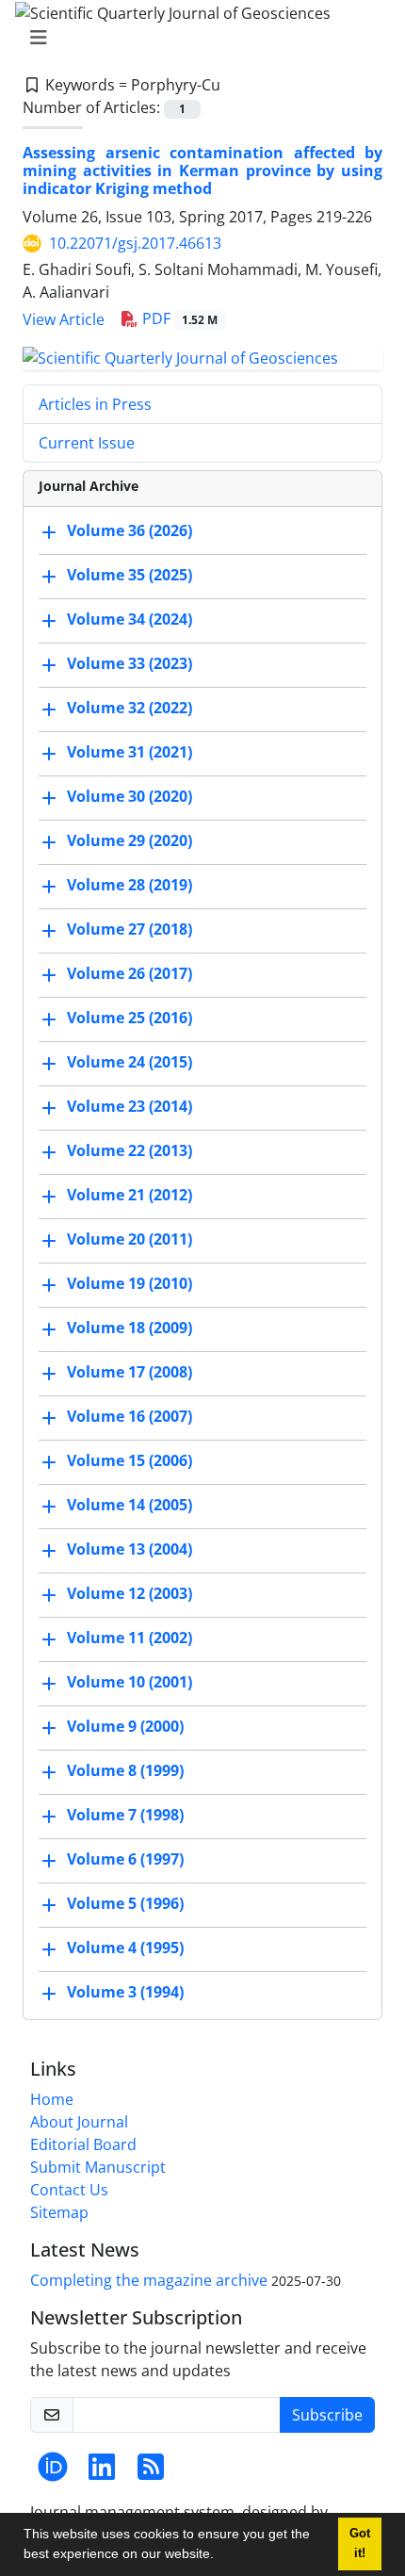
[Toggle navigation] (197, 38)
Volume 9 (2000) (125, 1726)
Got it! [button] (360, 2543)
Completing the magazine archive (149, 2280)
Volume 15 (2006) (130, 1460)
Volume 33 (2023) (130, 663)
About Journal (79, 2122)
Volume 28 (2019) (130, 885)
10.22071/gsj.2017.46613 (135, 243)
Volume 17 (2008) (130, 1372)
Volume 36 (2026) (130, 530)
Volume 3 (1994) (125, 1992)
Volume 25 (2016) (130, 1018)
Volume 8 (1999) (125, 1770)
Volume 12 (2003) (130, 1593)
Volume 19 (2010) (130, 1283)
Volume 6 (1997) (125, 1859)
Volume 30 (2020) (130, 796)
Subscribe (327, 2415)
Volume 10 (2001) (130, 1682)
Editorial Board (83, 2144)
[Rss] (151, 2472)
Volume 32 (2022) (130, 708)
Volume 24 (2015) (130, 1062)
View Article (64, 319)
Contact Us (69, 2190)
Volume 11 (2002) (130, 1638)
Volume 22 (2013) (130, 1150)
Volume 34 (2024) (130, 619)
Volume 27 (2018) (130, 929)
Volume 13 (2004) (130, 1549)
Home (52, 2099)
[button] (220, 2556)
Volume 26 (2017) (130, 973)
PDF (178, 318)
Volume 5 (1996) (125, 1903)
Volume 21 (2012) (130, 1195)
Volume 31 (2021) (130, 752)
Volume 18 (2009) (130, 1328)
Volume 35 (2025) (130, 575)
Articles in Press (95, 404)
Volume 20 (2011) (130, 1239)
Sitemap (59, 2212)
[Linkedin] (102, 2472)
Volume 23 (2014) (130, 1106)
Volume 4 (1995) (125, 1948)
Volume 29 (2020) (130, 840)
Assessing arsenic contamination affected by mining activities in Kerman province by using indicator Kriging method (202, 171)
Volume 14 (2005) (130, 1505)
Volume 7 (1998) (125, 1815)
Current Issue (87, 443)
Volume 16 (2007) (130, 1416)
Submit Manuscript (98, 2167)
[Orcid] (53, 2472)
